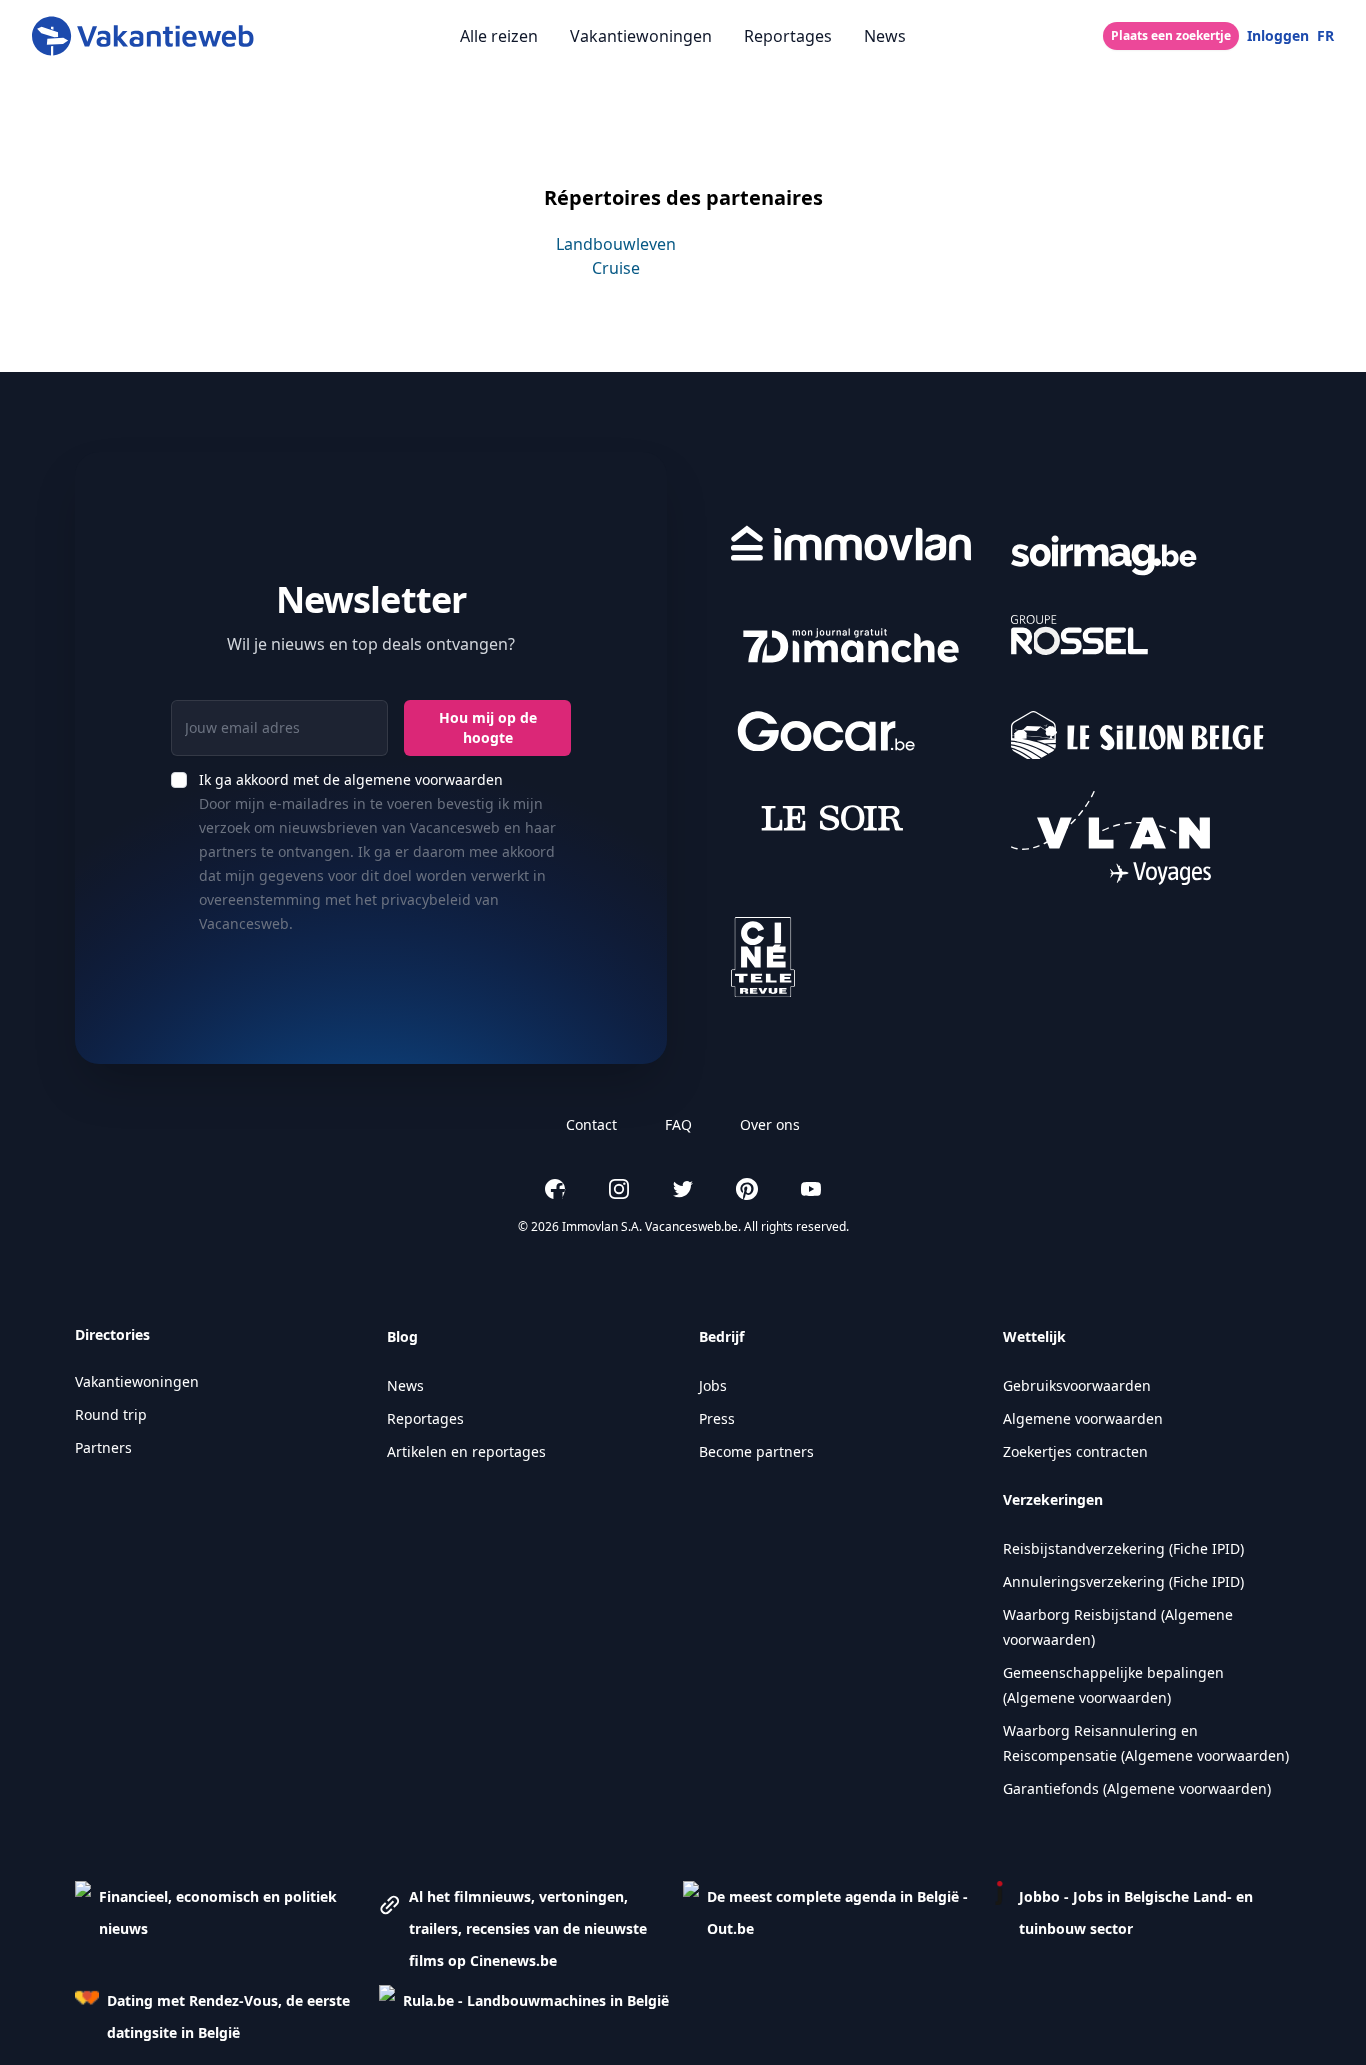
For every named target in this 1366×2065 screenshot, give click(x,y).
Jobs (713, 1385)
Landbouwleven (616, 244)
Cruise (616, 268)
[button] (227, 1929)
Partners (103, 1447)
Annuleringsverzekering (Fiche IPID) (1123, 1581)
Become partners (756, 1451)
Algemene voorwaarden (1083, 1418)
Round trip (111, 1414)
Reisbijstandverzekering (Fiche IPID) (1123, 1548)
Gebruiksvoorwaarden (1077, 1385)
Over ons (770, 1124)
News (885, 36)
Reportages (788, 36)
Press (717, 1418)
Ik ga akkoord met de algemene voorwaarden (351, 779)
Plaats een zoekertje (1171, 35)
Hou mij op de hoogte (488, 727)
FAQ (678, 1124)
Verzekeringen (1053, 1499)
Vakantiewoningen (641, 36)
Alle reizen (499, 36)
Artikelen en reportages (466, 1451)
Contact (591, 1124)
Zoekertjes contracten (1075, 1451)
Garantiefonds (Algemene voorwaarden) (1137, 1788)
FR (1325, 35)
